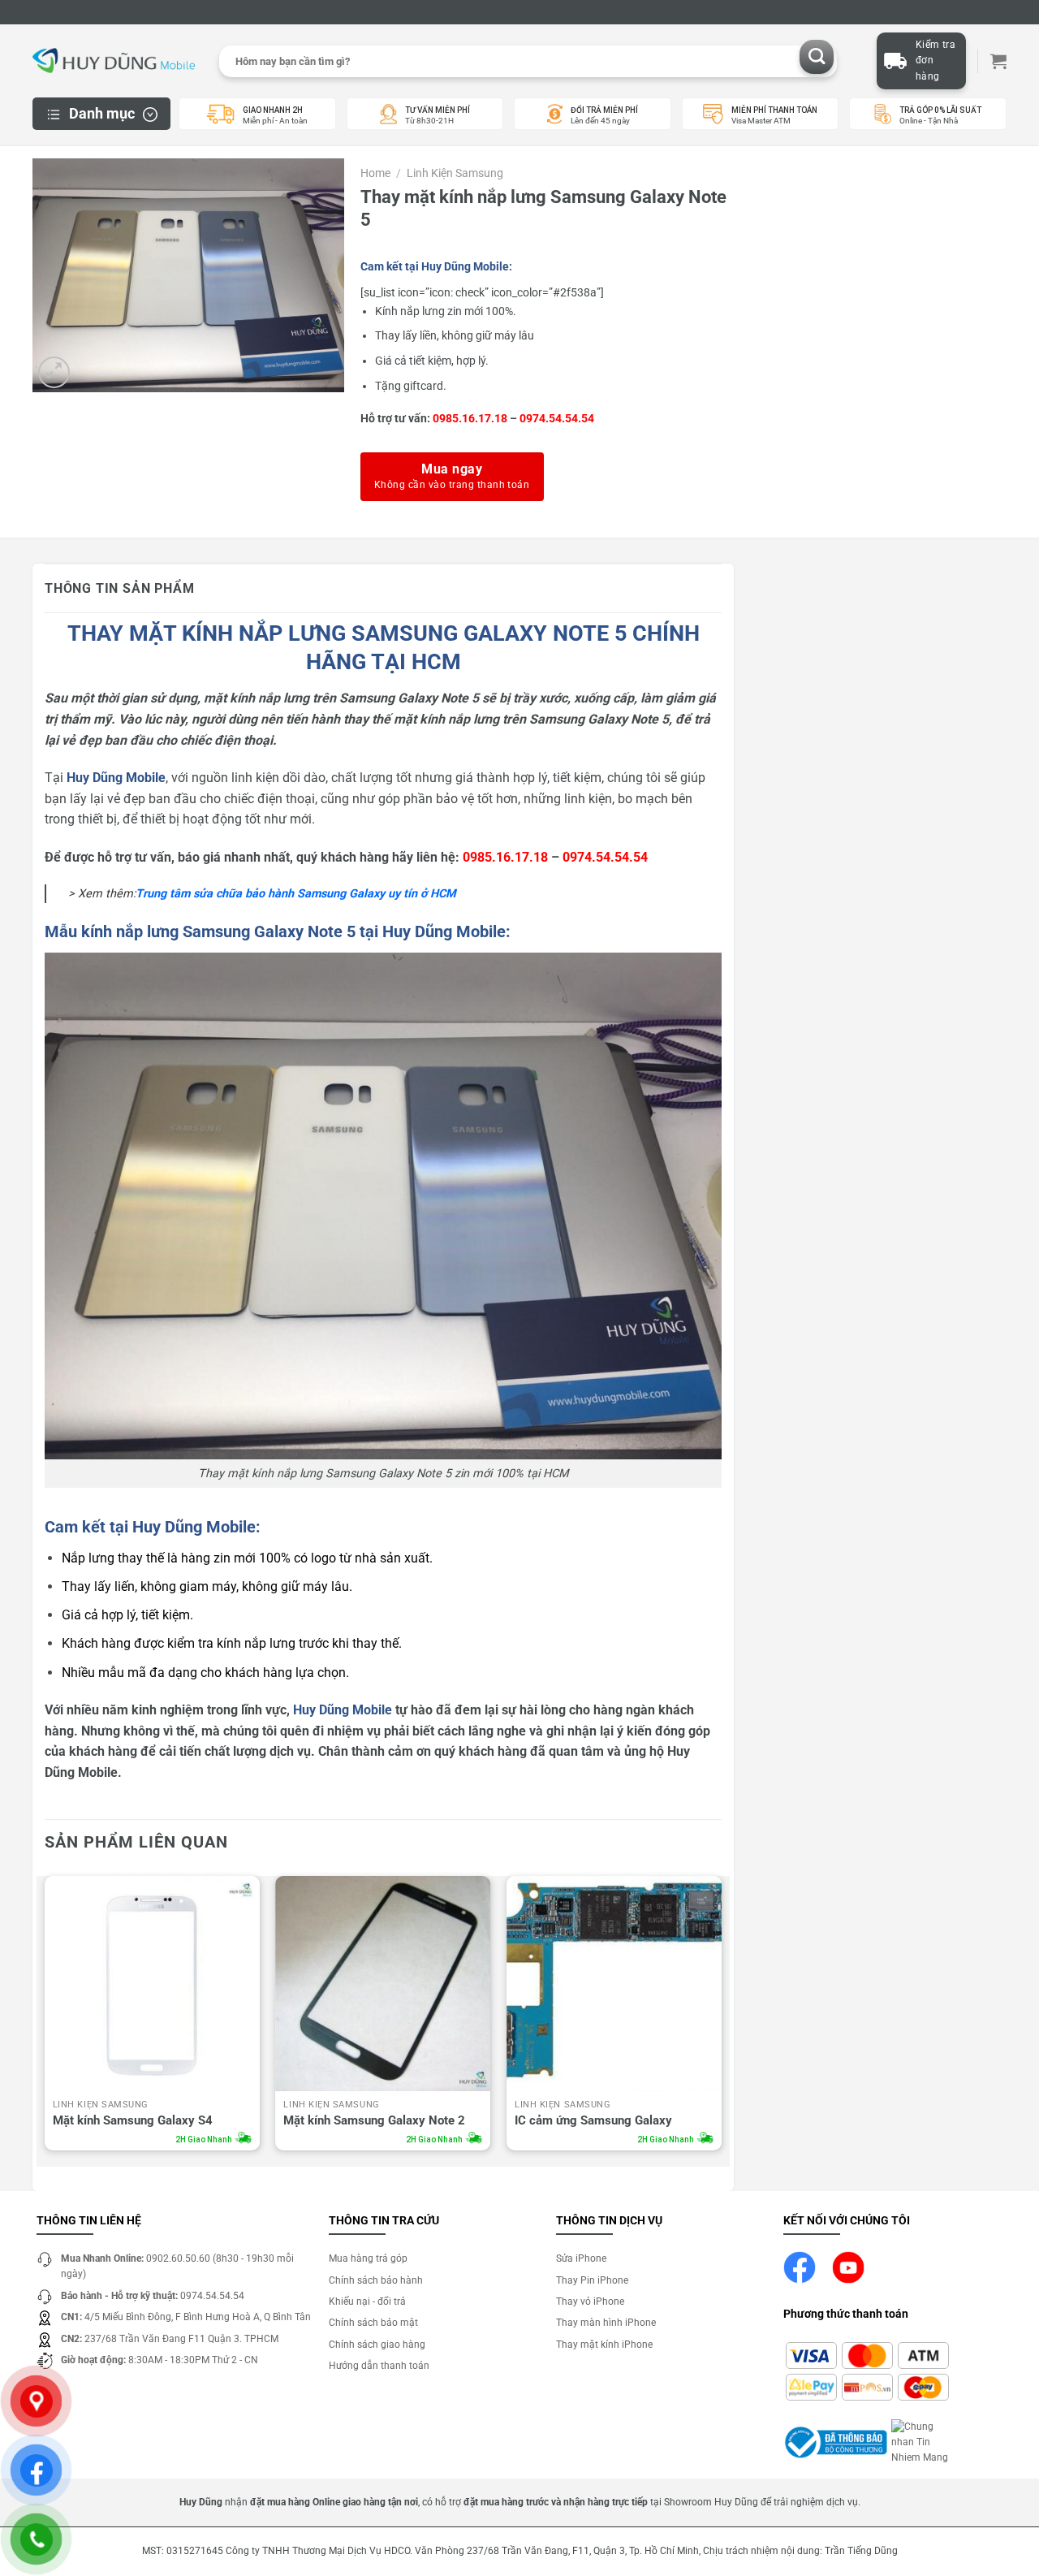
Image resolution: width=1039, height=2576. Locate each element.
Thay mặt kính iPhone (604, 2345)
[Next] (721, 2018)
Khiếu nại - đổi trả (367, 2302)
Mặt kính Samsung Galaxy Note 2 (374, 2120)
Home (375, 173)
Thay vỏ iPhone (590, 2302)
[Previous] (45, 2018)
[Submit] (817, 57)
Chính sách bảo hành (376, 2280)
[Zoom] (54, 372)
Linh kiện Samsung (455, 173)
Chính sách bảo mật (373, 2323)
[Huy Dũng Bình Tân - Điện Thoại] (114, 61)
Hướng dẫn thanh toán (379, 2366)
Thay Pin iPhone (592, 2280)
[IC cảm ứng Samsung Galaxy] (614, 1984)
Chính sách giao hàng (377, 2345)
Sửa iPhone (581, 2258)
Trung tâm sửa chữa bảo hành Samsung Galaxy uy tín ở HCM (296, 894)
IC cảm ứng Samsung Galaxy (593, 2120)
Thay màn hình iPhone (606, 2323)
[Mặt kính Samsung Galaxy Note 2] (383, 1984)
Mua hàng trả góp (368, 2258)
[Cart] (998, 61)
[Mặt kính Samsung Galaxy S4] (152, 1984)
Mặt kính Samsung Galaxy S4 (133, 2120)
